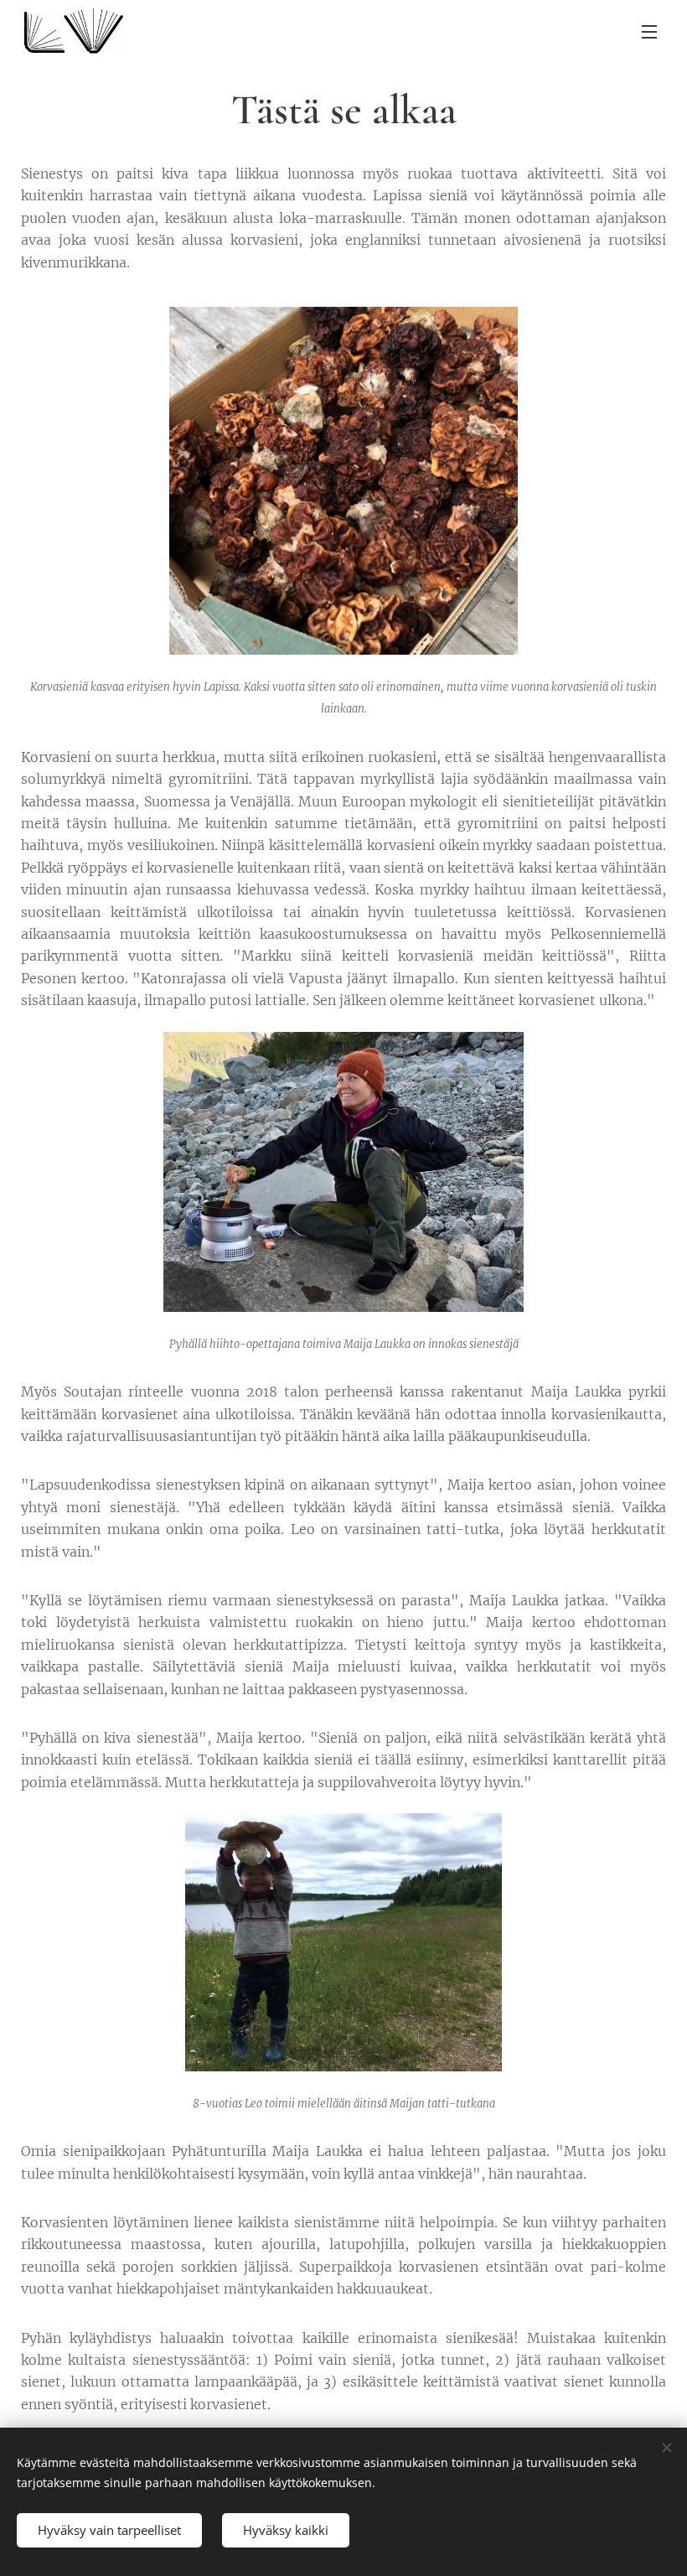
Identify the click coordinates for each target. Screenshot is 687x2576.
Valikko (649, 31)
